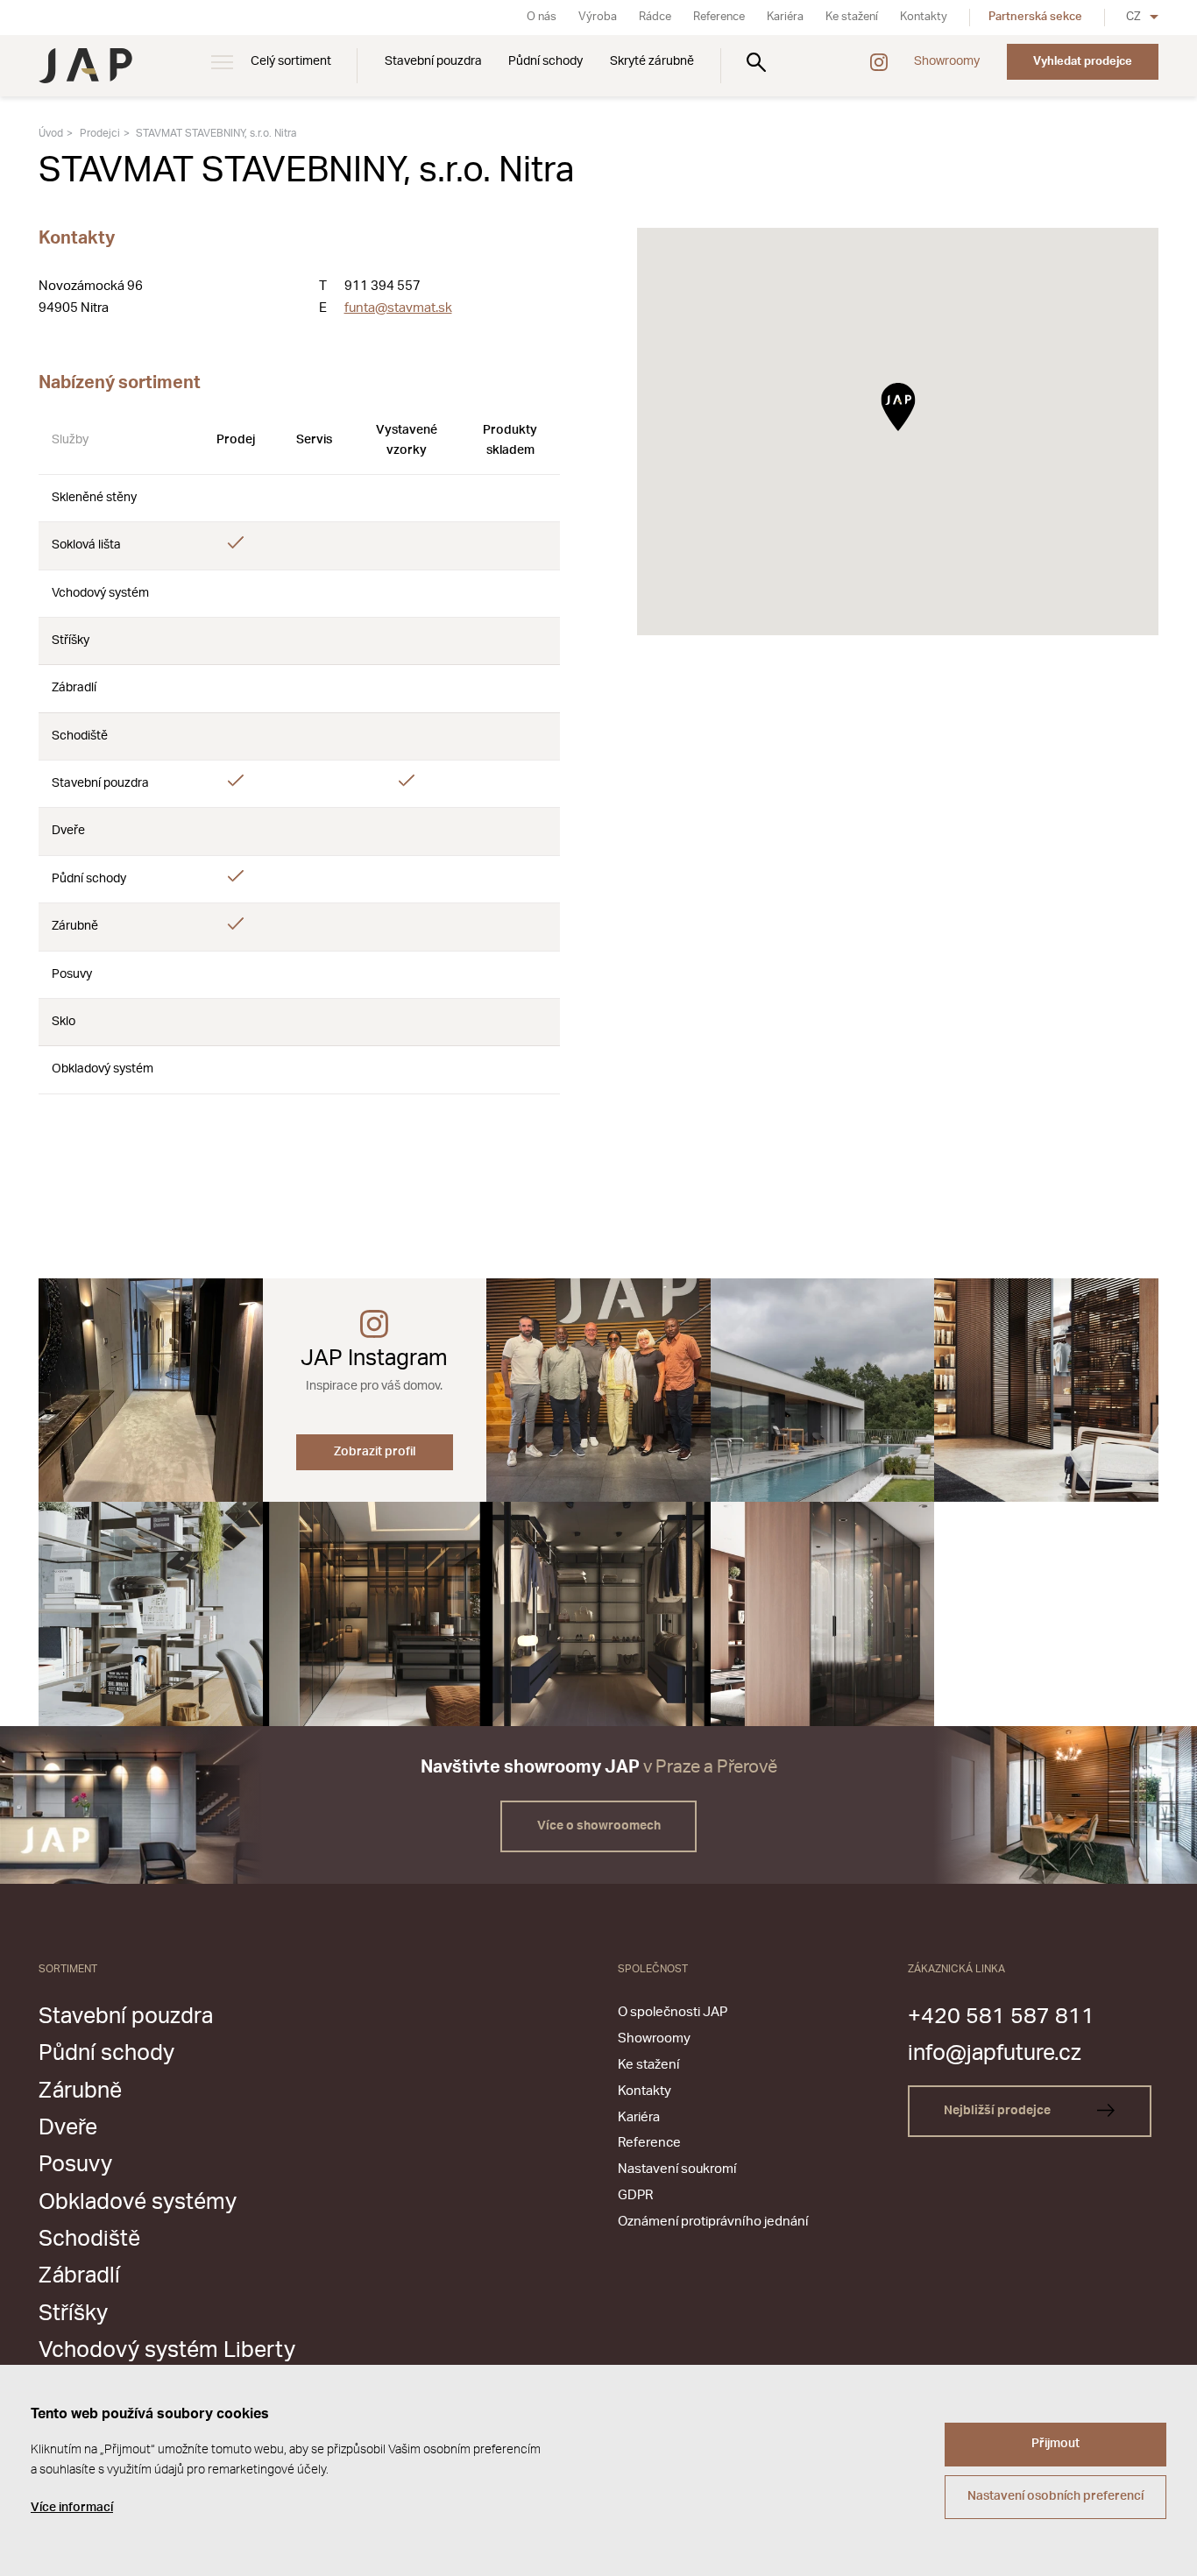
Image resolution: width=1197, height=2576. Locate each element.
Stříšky (73, 2314)
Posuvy (75, 2165)
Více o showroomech (599, 1826)
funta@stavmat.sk (398, 308)
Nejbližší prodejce (999, 2111)
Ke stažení (852, 17)
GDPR (635, 2195)
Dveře (68, 2128)
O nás (542, 17)
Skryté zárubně (652, 61)
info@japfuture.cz (995, 2053)
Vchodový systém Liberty (167, 2350)
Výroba (598, 17)
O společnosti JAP (673, 2012)
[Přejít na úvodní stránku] (85, 66)
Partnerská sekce (1035, 17)
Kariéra (785, 17)
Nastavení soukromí (677, 2169)
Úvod (51, 133)
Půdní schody (545, 61)
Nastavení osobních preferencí (1055, 2496)
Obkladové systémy (138, 2202)
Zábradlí (79, 2276)
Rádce (655, 17)
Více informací (72, 2508)
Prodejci (100, 133)
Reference (719, 17)
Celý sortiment (291, 61)
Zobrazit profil (375, 1452)
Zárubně (80, 2091)
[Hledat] (756, 62)
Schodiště (89, 2239)
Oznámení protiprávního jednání (713, 2222)
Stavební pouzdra (433, 61)
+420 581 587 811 (1001, 2017)
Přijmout (1055, 2444)
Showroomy (947, 61)
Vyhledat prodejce (1083, 61)
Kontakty (924, 17)
